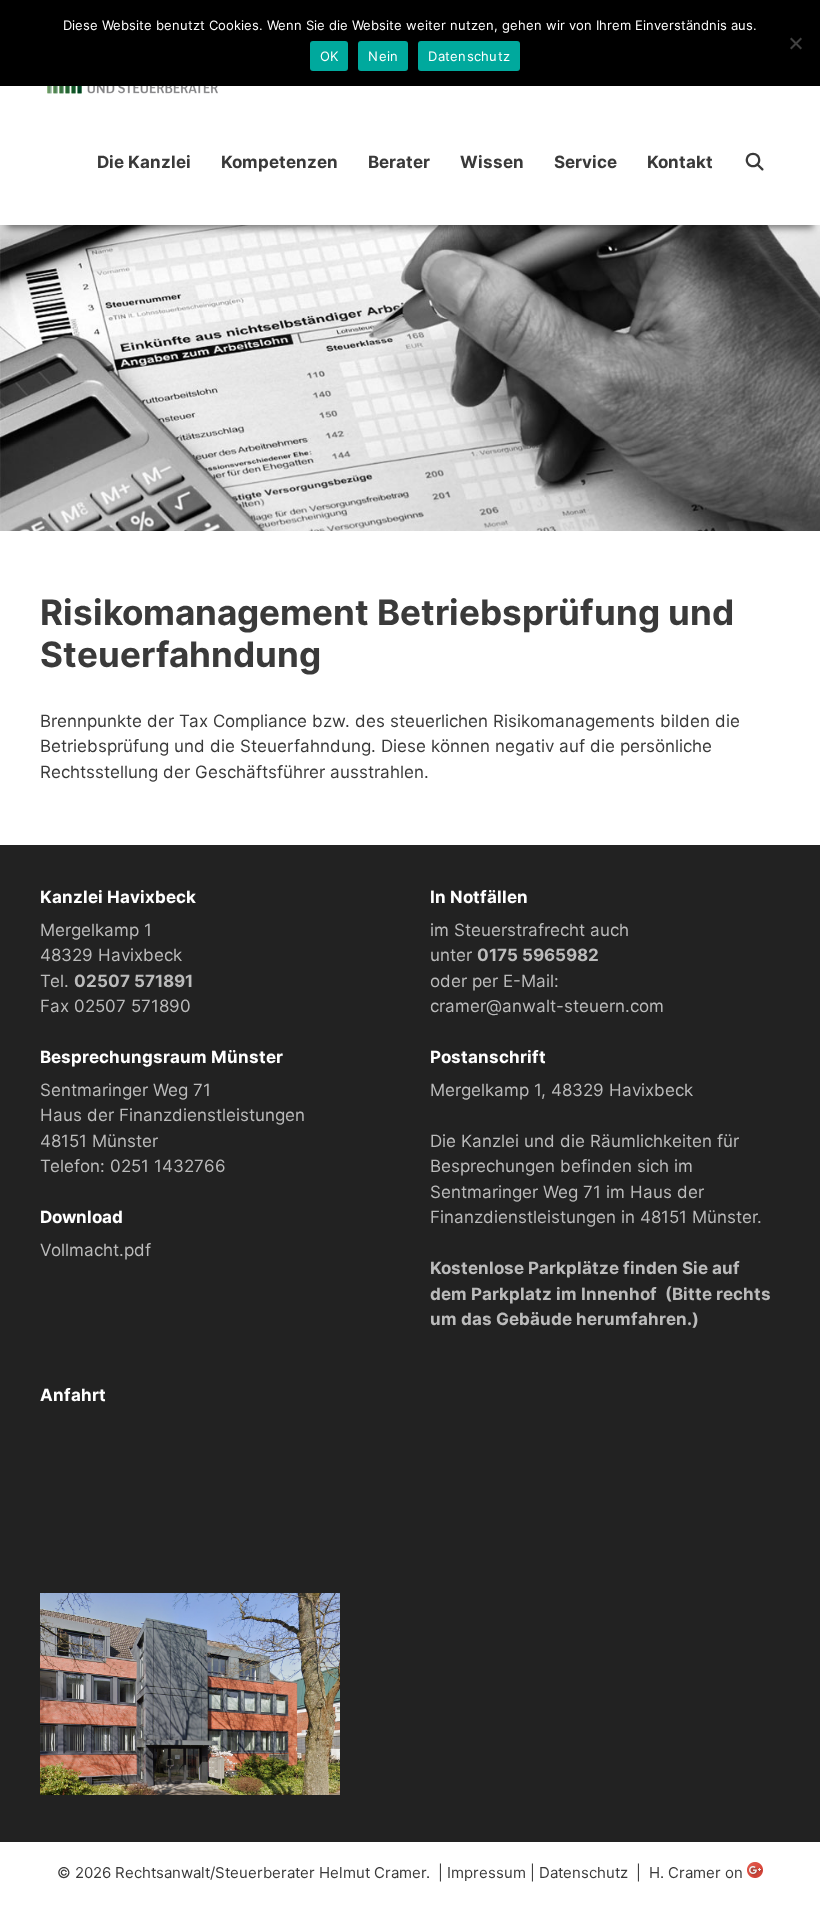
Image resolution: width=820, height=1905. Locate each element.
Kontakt (680, 162)
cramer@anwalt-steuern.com (547, 1006)
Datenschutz (583, 1872)
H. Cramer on (698, 1872)
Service (585, 162)
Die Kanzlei (144, 162)
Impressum (486, 1872)
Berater (399, 162)
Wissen (492, 162)
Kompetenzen (279, 162)
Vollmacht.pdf (95, 1250)
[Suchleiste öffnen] (754, 162)
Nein (383, 56)
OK (329, 56)
